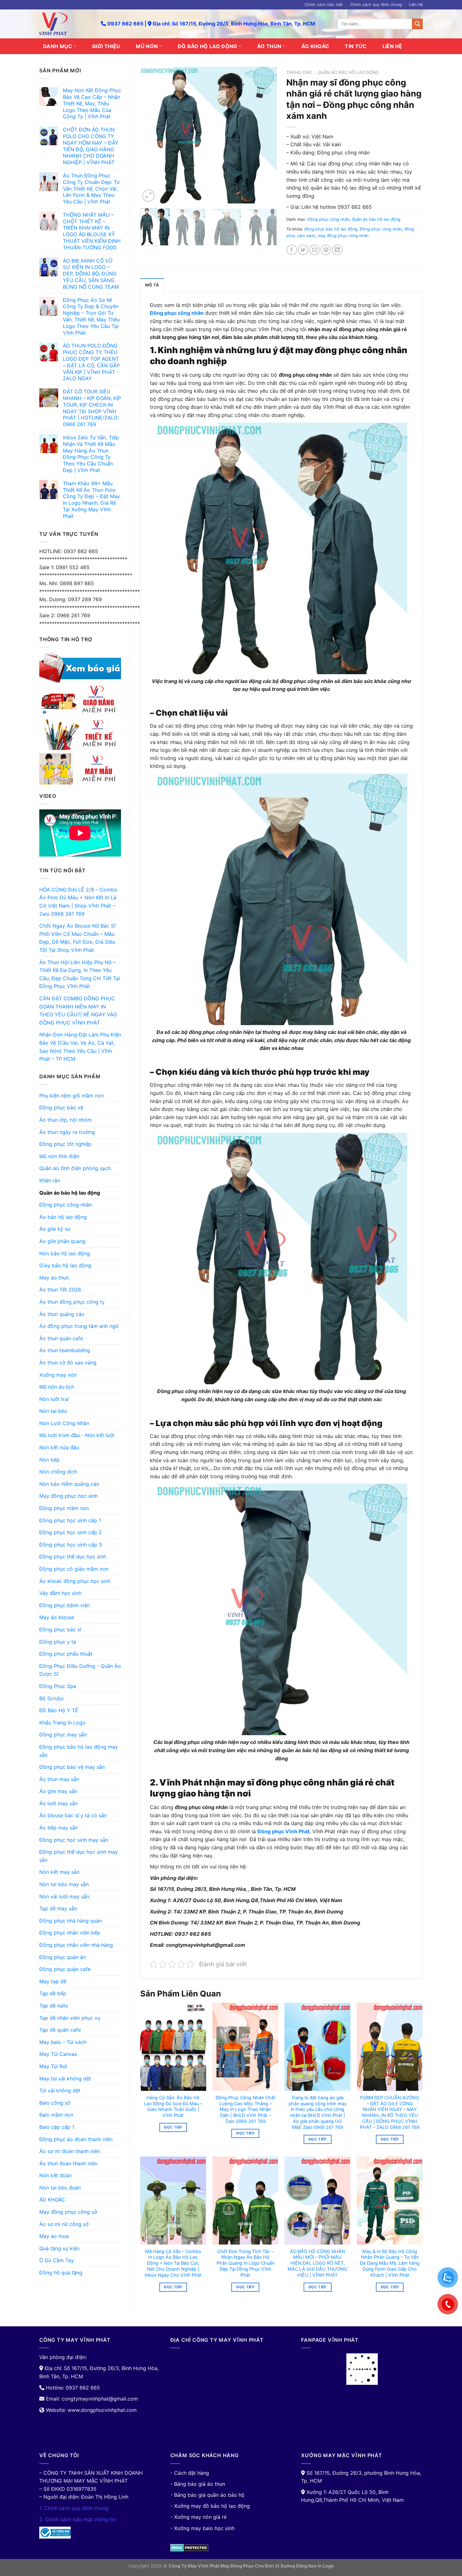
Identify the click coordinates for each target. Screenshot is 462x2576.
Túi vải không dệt (60, 2090)
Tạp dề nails (54, 2006)
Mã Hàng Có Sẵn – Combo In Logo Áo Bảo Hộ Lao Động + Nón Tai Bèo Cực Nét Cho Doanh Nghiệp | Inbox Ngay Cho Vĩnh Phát (173, 2263)
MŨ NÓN (147, 46)
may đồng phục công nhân (343, 236)
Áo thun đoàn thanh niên (68, 2163)
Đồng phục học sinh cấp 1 (70, 1520)
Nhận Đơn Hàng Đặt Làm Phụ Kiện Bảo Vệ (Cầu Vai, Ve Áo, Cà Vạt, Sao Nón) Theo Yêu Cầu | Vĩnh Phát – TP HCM (80, 1047)
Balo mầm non (56, 2115)
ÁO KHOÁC (315, 46)
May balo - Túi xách (63, 2042)
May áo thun (54, 1278)
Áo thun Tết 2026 (60, 1290)
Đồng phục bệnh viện (65, 1605)
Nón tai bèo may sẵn (64, 1884)
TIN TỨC (356, 46)
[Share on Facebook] (292, 250)
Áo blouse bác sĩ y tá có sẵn (73, 1815)
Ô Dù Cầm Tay (57, 2260)
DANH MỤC (58, 46)
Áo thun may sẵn (59, 1779)
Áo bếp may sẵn (59, 1828)
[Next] (266, 135)
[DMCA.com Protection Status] (189, 2547)
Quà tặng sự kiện (59, 2248)
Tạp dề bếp (53, 1993)
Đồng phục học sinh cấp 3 (71, 1545)
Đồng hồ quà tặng (61, 2273)
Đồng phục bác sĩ (60, 1629)
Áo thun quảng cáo (62, 1314)
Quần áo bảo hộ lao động (70, 1193)
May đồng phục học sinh (69, 1496)
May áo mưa (54, 2236)
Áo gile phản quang (62, 1241)
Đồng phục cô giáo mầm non (74, 1569)
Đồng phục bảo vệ (61, 1108)
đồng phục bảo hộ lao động (331, 229)
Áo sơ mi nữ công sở (64, 2224)
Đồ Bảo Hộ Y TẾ (59, 1710)
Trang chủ (299, 72)
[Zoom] (148, 196)
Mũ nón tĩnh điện (59, 1156)
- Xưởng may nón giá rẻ (198, 2517)
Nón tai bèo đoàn (60, 2188)
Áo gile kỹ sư (55, 1229)
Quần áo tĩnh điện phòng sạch (75, 1168)
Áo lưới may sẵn (58, 1803)
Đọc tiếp (173, 2127)
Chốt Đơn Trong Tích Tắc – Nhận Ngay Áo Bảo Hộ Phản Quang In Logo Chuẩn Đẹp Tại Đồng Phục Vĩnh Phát (245, 2263)
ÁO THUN (269, 46)
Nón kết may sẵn (59, 1872)
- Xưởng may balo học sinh (202, 2528)
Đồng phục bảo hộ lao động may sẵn (79, 1751)
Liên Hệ (416, 5)
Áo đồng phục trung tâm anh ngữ (79, 1326)
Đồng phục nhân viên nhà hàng (76, 1945)
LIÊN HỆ (392, 46)
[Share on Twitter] (303, 250)
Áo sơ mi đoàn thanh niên (70, 2151)
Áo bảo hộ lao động (63, 1217)
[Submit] (417, 24)
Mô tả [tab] (152, 285)
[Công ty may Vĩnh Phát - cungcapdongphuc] (65, 24)
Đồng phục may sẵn (63, 1735)
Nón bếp (49, 1460)
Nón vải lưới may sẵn (64, 1896)
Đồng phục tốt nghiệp (65, 1144)
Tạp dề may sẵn (58, 1908)
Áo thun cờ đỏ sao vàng (68, 1363)
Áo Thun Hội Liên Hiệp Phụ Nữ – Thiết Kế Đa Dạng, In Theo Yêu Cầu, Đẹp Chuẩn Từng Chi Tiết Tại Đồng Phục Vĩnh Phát (80, 974)
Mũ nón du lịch (57, 1387)
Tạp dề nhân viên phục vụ (70, 2018)
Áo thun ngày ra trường (67, 1132)
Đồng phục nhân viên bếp (70, 1933)
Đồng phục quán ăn (63, 1957)
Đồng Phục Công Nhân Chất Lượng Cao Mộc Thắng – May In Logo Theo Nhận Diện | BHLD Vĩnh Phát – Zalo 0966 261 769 (245, 2109)
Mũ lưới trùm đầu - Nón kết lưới (77, 1435)
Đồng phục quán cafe (65, 1969)
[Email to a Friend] (314, 250)
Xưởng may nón (58, 1375)
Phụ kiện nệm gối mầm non (71, 1096)
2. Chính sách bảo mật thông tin (77, 2519)
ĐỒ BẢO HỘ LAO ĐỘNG (208, 46)
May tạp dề (53, 1981)
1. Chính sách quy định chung (74, 2508)
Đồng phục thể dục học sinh (73, 1557)
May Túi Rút (53, 2066)
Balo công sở (55, 2103)
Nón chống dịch (58, 1472)
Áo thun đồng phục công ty (72, 1302)
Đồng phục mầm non (64, 1508)
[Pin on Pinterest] (326, 250)
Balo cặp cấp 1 (57, 2127)
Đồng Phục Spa (58, 1686)
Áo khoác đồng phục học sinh (75, 1581)
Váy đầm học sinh (60, 1593)
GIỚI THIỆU (106, 46)
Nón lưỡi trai (54, 1399)
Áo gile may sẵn (58, 1791)
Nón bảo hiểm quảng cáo (69, 1484)
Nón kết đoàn (55, 2175)
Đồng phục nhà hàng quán (71, 1921)
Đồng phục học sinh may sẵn (74, 1840)
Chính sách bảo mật (324, 5)
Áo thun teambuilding (65, 1350)
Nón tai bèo (53, 1411)
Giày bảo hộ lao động (65, 1265)
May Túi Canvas (58, 2054)
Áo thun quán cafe (61, 1338)
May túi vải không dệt (65, 2079)
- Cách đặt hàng (190, 2473)
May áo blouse (57, 1617)
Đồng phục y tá (58, 1642)
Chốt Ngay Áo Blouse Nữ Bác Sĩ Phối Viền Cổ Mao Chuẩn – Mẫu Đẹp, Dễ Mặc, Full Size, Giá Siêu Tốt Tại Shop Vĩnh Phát (77, 938)
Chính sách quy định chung (376, 5)
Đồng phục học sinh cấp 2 (71, 1532)
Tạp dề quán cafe (60, 2030)
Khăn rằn (50, 1180)
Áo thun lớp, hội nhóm (66, 1120)
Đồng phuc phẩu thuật (66, 1654)
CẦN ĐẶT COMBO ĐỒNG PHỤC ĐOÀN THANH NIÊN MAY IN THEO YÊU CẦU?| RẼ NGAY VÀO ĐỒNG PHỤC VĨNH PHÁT (78, 1010)
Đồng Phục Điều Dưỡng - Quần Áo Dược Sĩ (80, 1670)
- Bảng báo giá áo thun (198, 2484)
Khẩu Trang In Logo (62, 1723)
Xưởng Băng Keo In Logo (307, 2566)
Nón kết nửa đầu (59, 1447)
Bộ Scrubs (51, 1698)
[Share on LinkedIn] (337, 250)
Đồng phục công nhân (66, 1205)
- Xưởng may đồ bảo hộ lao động (210, 2506)
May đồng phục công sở (68, 2212)
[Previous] (151, 135)
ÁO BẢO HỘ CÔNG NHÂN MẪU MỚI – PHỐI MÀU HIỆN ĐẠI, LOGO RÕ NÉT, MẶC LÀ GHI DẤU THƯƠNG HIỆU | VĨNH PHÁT (317, 2263)
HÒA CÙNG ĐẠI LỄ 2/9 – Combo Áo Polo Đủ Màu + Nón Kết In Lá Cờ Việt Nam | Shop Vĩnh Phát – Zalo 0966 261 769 (78, 902)
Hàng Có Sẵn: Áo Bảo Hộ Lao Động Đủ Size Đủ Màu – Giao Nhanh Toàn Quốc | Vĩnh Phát (173, 2106)
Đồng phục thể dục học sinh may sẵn (79, 1856)
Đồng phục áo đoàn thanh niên (76, 2139)
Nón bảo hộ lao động (65, 1253)
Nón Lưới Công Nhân (64, 1423)
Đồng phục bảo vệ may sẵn (72, 1767)
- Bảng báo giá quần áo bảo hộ (207, 2495)
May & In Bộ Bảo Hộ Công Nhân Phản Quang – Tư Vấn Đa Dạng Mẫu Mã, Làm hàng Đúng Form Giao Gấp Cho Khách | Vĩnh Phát (390, 2263)
